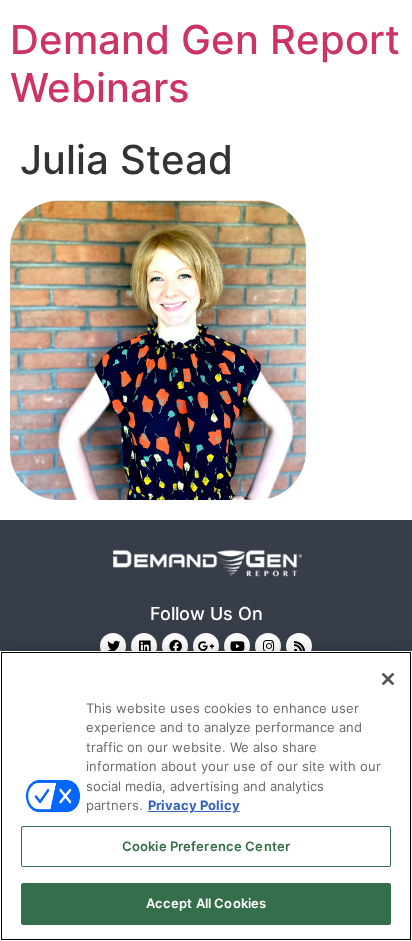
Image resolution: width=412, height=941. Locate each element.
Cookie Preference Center (206, 846)
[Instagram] (268, 646)
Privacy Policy (194, 805)
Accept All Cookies (206, 903)
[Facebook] (175, 646)
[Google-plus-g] (206, 646)
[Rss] (299, 646)
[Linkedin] (144, 646)
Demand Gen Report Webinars (205, 63)
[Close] (388, 679)
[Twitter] (113, 646)
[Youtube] (237, 646)
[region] (206, 796)
